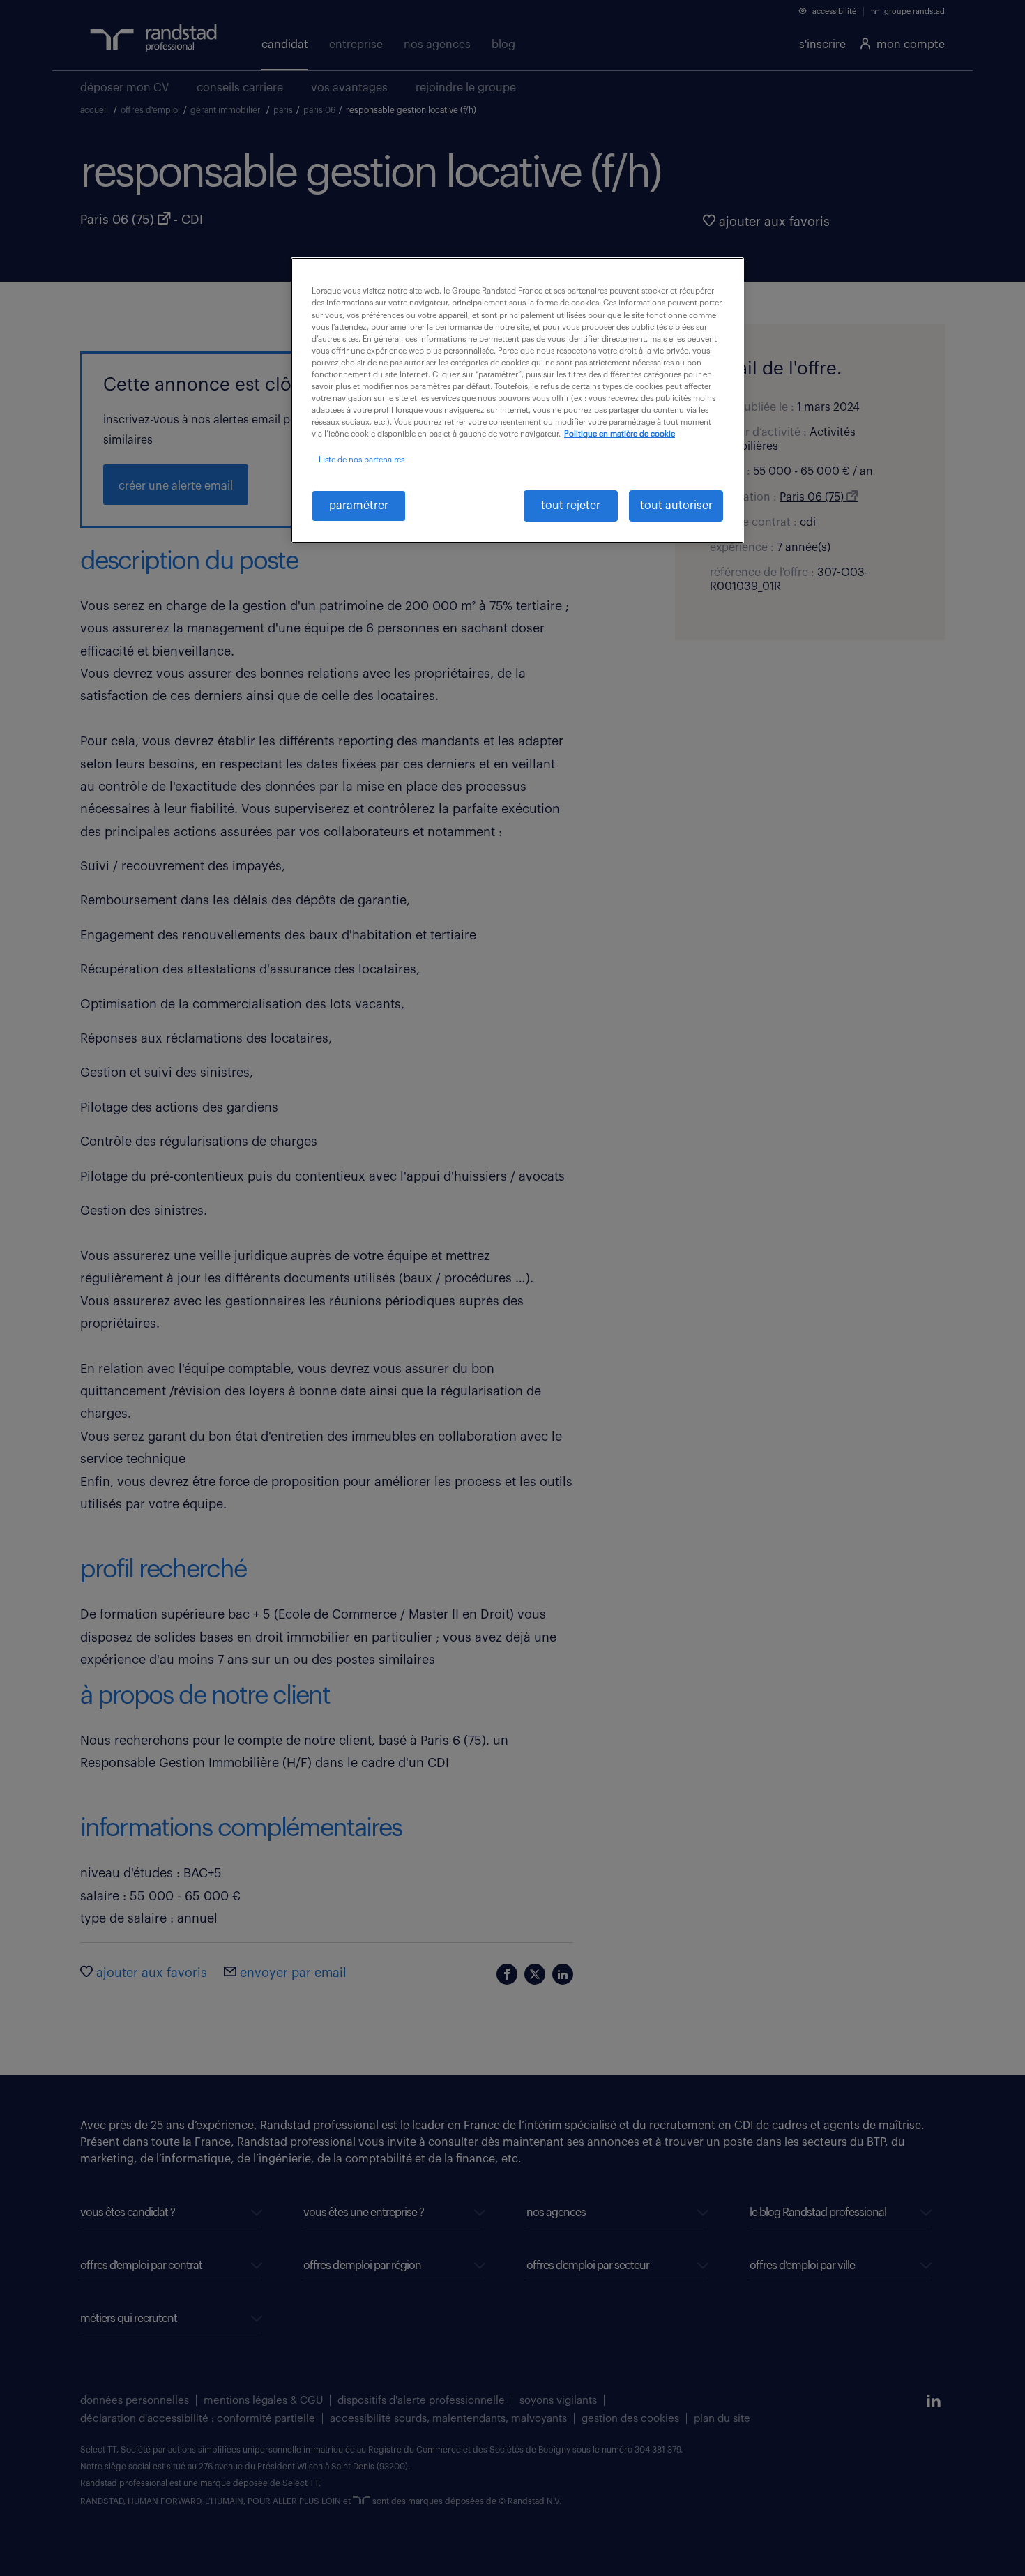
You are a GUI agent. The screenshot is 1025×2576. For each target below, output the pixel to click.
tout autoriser (676, 506)
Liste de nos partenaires (362, 460)
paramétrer (359, 506)
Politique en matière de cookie (620, 434)
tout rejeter (571, 506)
